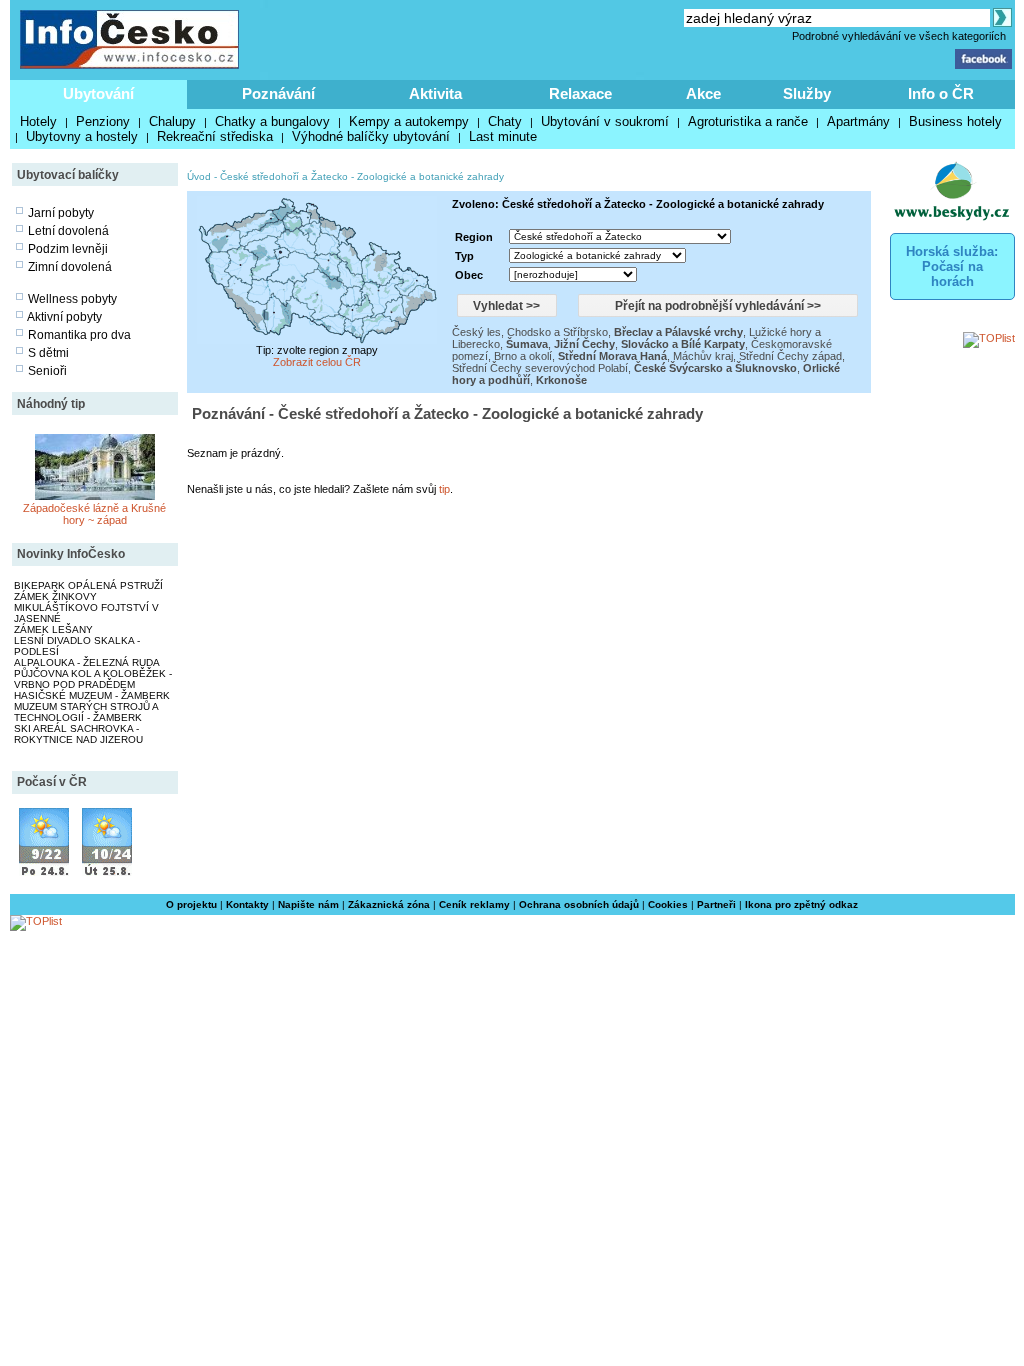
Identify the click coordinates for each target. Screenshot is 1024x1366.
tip (444, 489)
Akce (703, 93)
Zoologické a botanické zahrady (430, 176)
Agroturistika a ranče (748, 121)
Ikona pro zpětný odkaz (801, 904)
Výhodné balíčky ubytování (371, 136)
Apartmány (858, 121)
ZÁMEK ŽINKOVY (55, 596)
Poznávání (278, 93)
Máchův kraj (703, 356)
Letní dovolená (68, 231)
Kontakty (247, 904)
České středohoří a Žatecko (284, 176)
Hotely (38, 121)
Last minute (503, 136)
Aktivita (435, 93)
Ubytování (98, 93)
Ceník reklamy (474, 904)
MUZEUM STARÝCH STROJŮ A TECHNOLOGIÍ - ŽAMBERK (86, 712)
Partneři (716, 904)
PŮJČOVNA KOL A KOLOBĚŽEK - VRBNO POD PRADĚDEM (93, 679)
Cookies (668, 904)
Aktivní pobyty (64, 317)
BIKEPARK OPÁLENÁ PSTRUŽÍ (88, 585)
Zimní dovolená (70, 267)
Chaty (505, 121)
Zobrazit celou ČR (317, 362)
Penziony (103, 121)
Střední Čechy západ (790, 356)
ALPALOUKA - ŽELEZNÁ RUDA (87, 662)
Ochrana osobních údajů (579, 904)
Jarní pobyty (61, 213)
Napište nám (308, 904)
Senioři (47, 371)
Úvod (199, 176)
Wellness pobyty (72, 299)
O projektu (191, 904)
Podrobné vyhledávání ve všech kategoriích (899, 36)
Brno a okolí (523, 356)
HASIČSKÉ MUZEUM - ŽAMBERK (92, 695)
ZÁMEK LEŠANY (53, 629)
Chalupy (172, 121)
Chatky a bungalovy (272, 121)
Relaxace (580, 93)
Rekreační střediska (215, 136)
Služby (807, 93)
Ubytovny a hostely (82, 136)
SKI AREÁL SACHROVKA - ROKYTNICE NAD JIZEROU (78, 734)
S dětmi (48, 353)
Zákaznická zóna (389, 904)
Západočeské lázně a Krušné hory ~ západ (94, 514)
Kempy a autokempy (409, 121)
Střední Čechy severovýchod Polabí (540, 368)
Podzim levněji (68, 249)
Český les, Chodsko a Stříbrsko (530, 332)
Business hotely (955, 121)
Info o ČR (941, 93)
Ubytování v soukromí (605, 121)
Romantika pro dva (79, 335)
